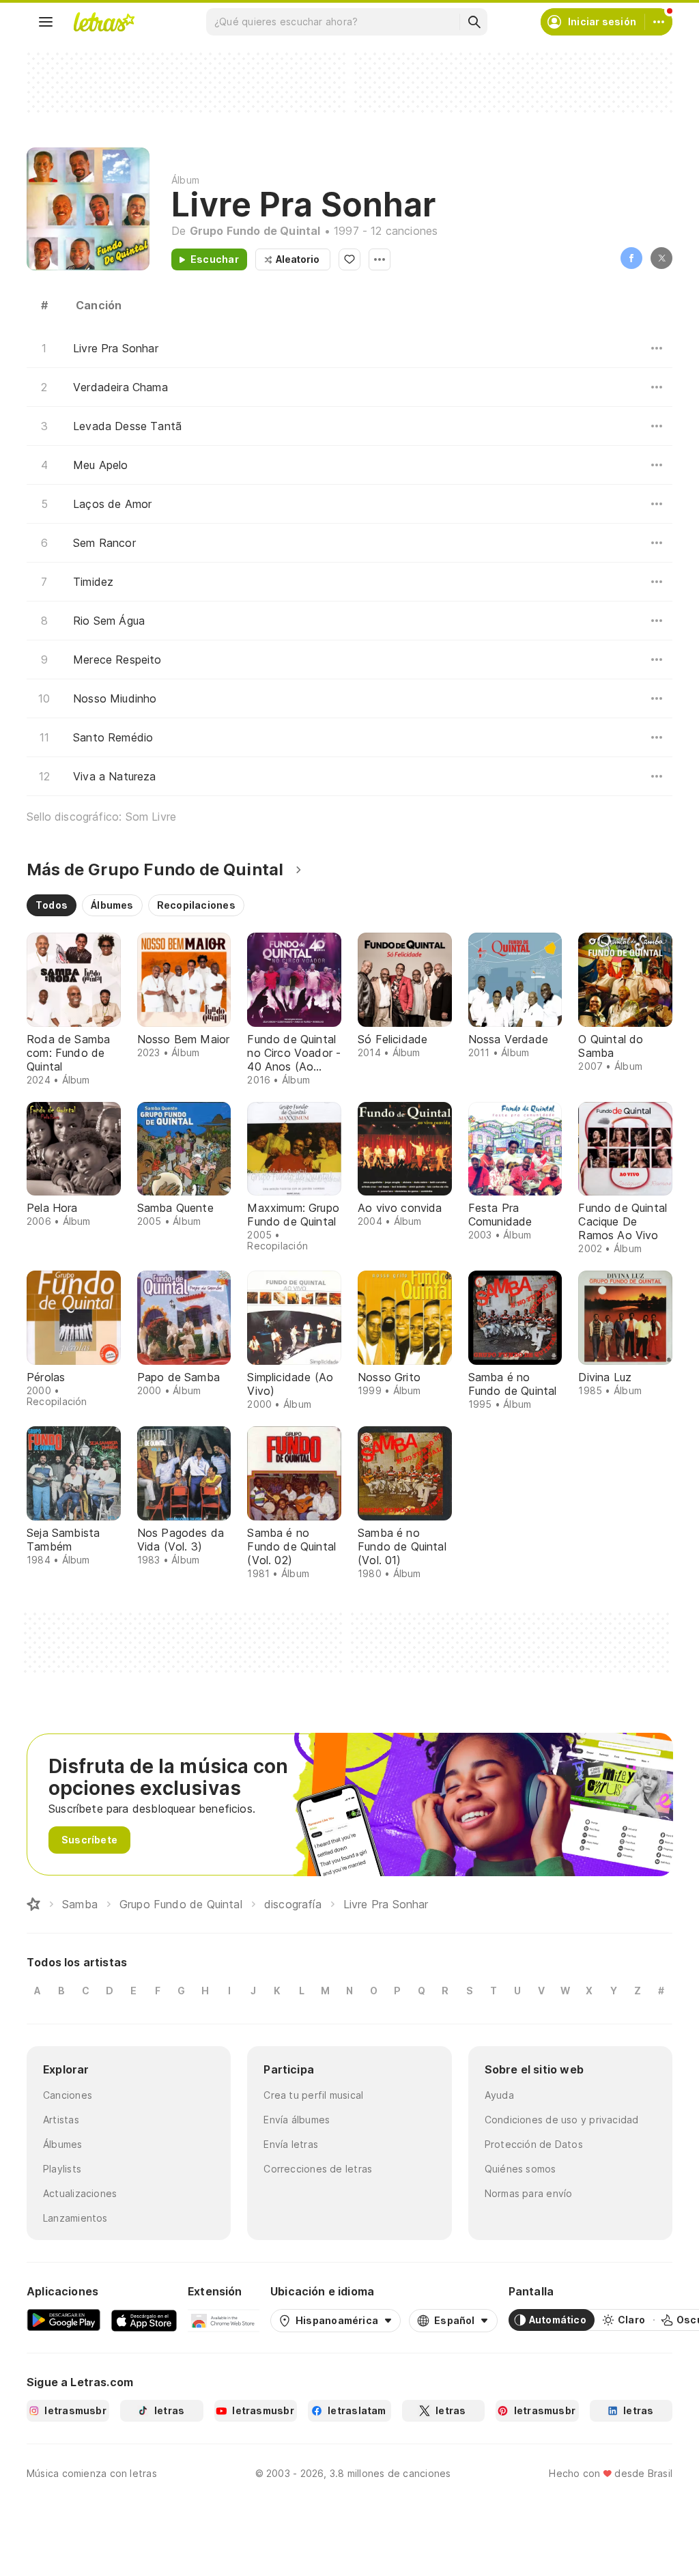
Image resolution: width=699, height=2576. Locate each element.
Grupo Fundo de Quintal (255, 231)
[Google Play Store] (63, 2320)
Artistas (61, 2120)
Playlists (62, 2169)
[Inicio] (33, 1904)
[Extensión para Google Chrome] (224, 2320)
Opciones (380, 259)
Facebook (631, 258)
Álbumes (63, 2144)
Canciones (68, 2095)
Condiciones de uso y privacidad (562, 2120)
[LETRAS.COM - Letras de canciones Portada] (104, 22)
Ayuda (499, 2095)
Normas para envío (529, 2193)
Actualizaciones (80, 2193)
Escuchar (215, 259)
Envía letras (291, 2144)
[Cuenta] (659, 22)
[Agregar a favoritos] (349, 259)
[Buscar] (474, 22)
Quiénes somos (520, 2169)
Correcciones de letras (318, 2169)
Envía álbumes (297, 2120)
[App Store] (144, 2320)
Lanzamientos (75, 2218)
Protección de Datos (534, 2144)
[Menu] (46, 22)
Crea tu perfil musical (313, 2095)
